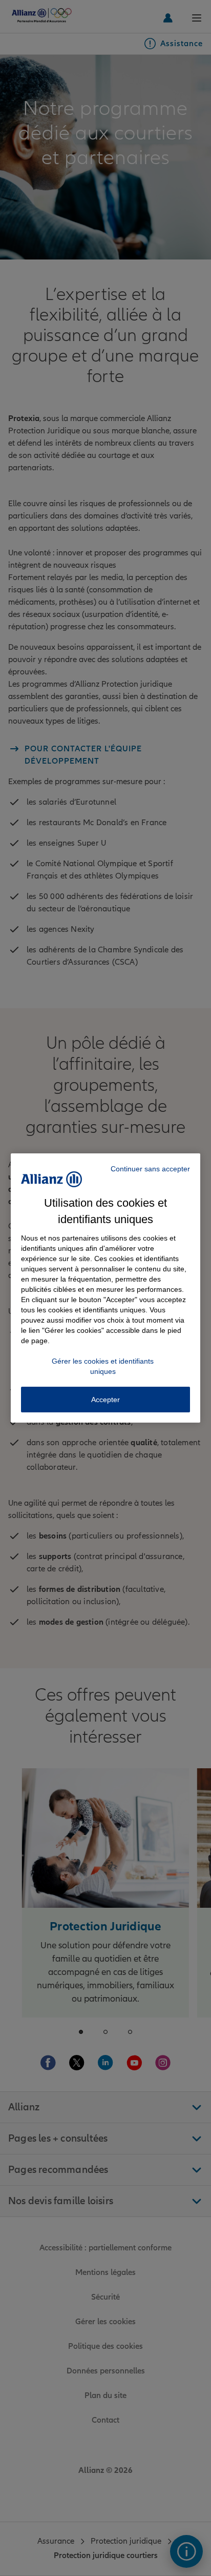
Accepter (105, 1400)
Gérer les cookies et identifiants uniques (103, 1366)
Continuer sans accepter (150, 1169)
